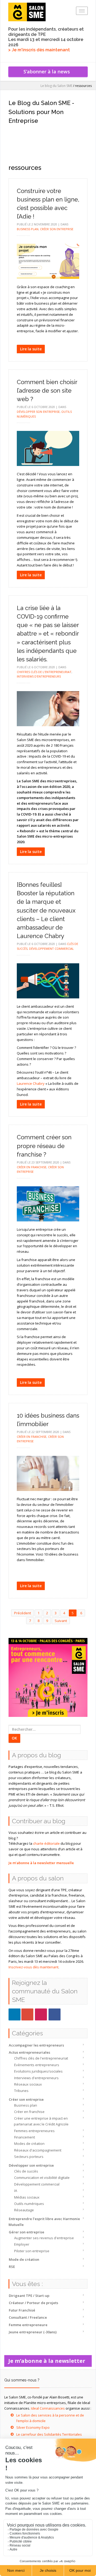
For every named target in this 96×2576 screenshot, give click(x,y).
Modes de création (29, 2144)
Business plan (26, 2105)
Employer (22, 2244)
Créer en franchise (29, 2112)
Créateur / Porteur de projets (33, 2303)
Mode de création (24, 2259)
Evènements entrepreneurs (37, 2065)
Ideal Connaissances (48, 2408)
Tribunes (21, 2091)
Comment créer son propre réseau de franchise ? (44, 1146)
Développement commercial (37, 2184)
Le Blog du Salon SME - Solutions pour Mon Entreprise (41, 112)
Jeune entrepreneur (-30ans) (33, 2332)
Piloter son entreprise (32, 2251)
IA (16, 2191)
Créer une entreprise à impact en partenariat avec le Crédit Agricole (41, 2121)
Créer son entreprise (26, 2099)
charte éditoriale (46, 1843)
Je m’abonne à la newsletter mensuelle (41, 1863)
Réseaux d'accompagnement (38, 2150)
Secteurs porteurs (29, 2157)
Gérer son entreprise (27, 2232)
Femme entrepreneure (28, 2325)
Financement (25, 2137)
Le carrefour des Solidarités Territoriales (49, 2434)
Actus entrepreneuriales (29, 2052)
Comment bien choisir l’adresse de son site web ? (47, 390)
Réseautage (24, 2210)
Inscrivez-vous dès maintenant (33, 1967)
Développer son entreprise (31, 2165)
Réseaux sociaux (28, 2084)
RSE (12, 2267)
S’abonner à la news (48, 72)
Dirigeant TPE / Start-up (29, 2296)
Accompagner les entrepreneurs (36, 2045)
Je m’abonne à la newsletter (48, 2361)
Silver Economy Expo (33, 2427)
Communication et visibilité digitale (42, 2178)
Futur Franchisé (22, 2310)
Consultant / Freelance (28, 2317)
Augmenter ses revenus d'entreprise (44, 2238)
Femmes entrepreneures (34, 2131)
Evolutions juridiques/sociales (38, 2071)
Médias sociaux (27, 2197)
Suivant (61, 1621)
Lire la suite (31, 349)
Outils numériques (29, 2204)
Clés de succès (26, 2171)
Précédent (23, 1613)
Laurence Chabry (31, 1083)
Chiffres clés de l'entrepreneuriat (41, 2058)
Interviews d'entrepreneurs (36, 2078)
